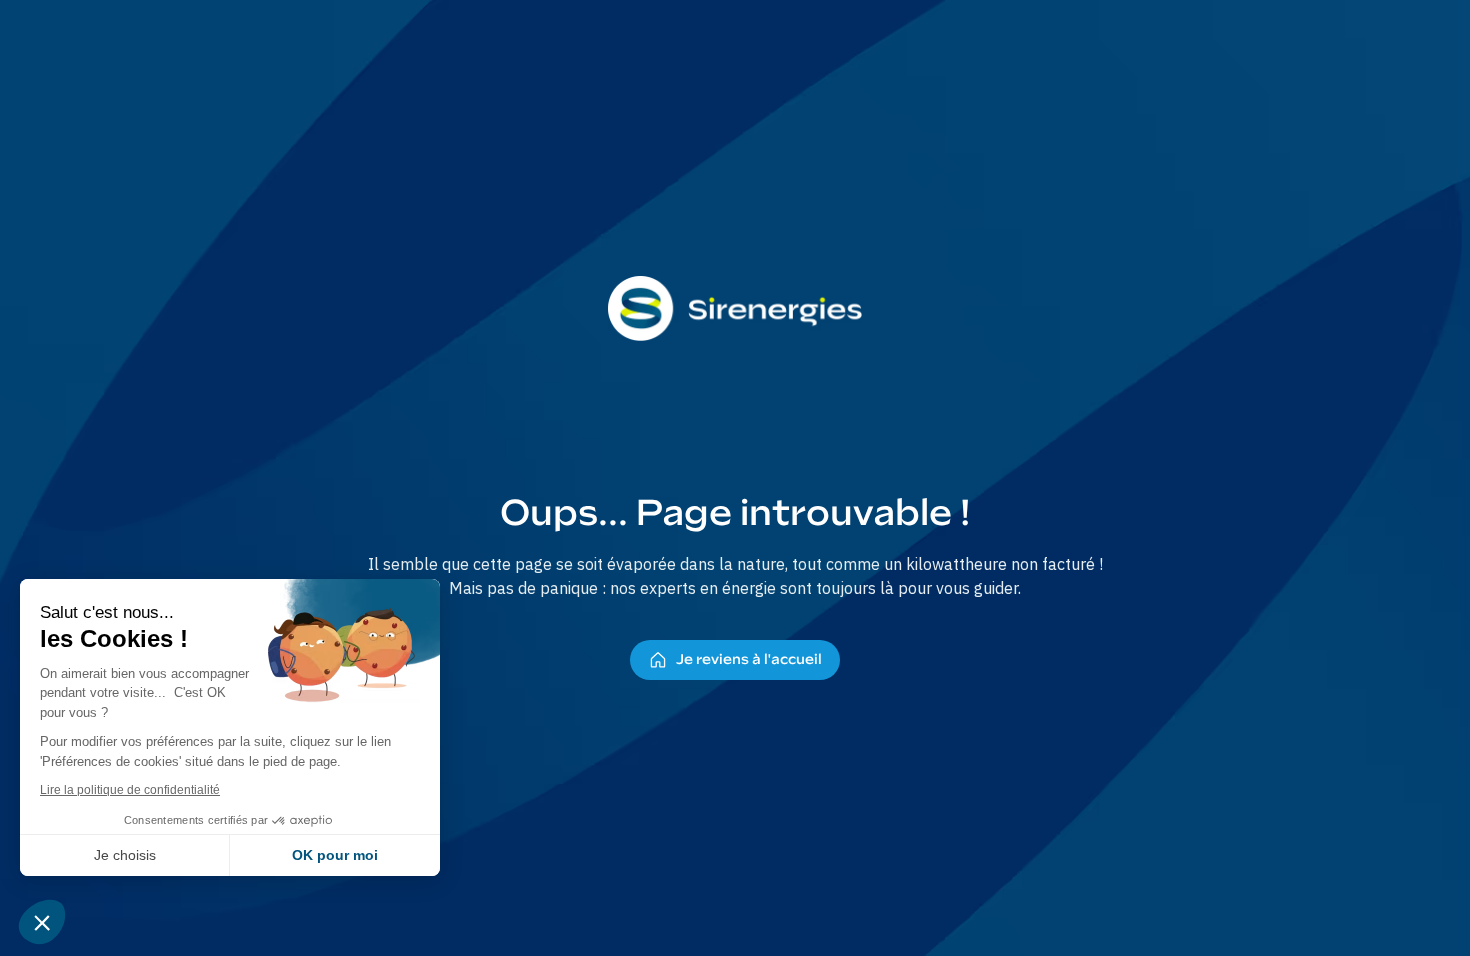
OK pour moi (335, 855)
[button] (42, 922)
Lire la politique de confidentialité (130, 790)
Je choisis (125, 855)
